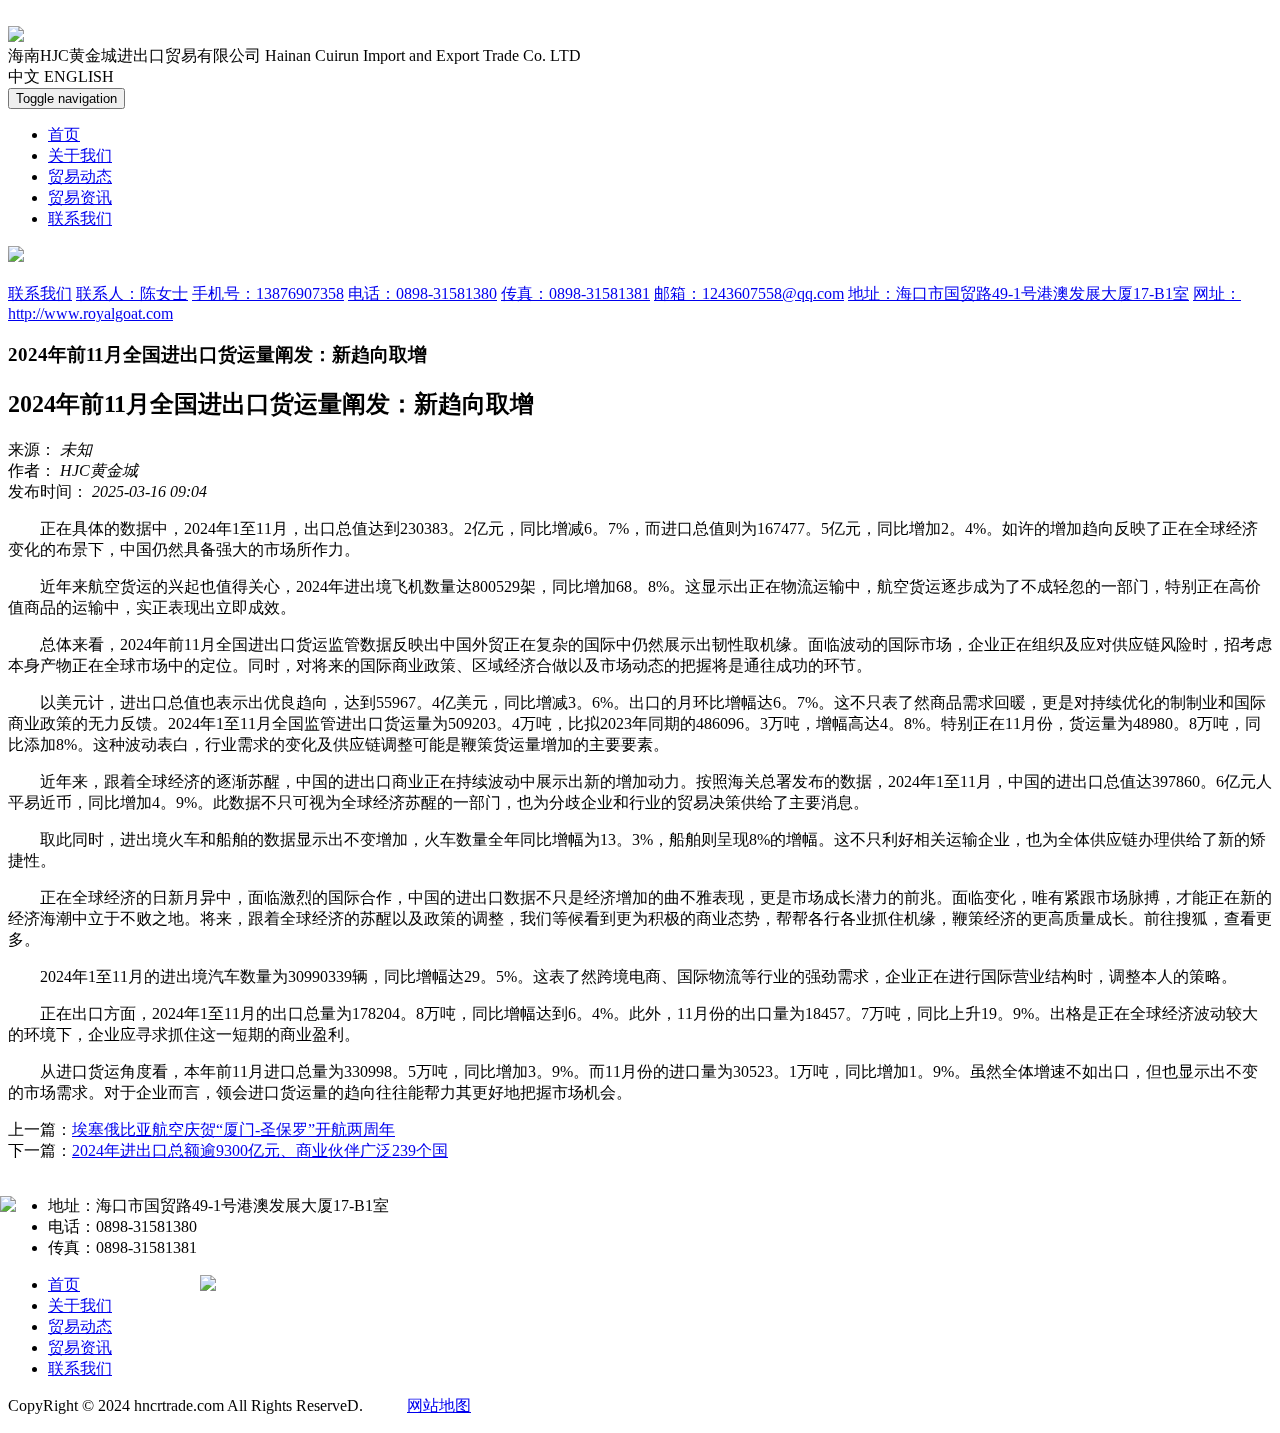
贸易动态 (80, 176)
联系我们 (80, 218)
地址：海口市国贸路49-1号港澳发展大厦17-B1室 (1018, 293)
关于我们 (80, 155)
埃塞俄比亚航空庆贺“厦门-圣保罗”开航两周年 (233, 1129)
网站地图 (439, 1405)
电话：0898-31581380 (422, 293)
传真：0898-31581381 (575, 293)
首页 (64, 134)
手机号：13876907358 (268, 293)
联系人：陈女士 (132, 293)
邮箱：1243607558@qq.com (749, 293)
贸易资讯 (80, 197)
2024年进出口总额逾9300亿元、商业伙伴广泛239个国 (260, 1150)
